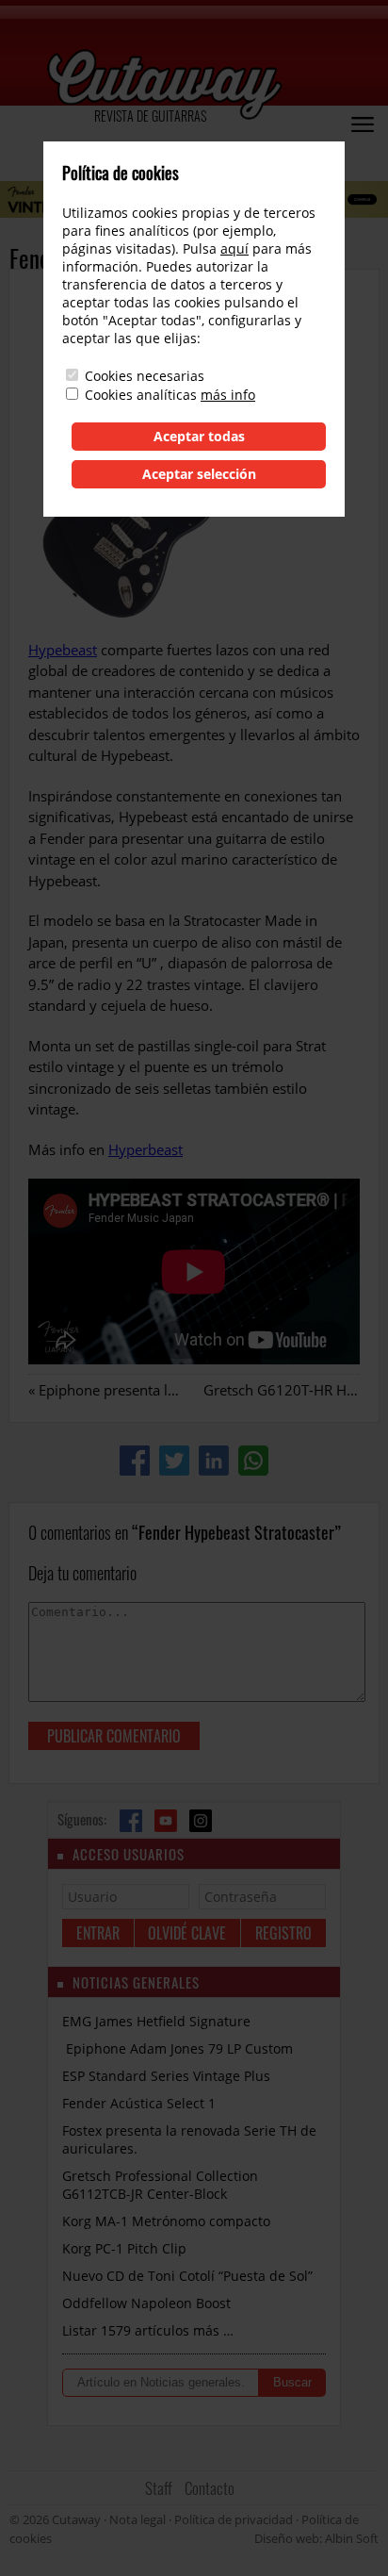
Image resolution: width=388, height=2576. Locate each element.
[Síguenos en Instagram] (201, 1821)
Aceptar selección (199, 474)
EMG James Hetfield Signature (156, 2021)
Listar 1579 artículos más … (148, 2330)
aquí (234, 248)
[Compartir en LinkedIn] (214, 1461)
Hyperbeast (145, 1149)
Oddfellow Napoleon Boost (146, 2303)
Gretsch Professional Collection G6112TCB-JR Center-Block (160, 2185)
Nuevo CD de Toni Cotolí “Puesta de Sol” (187, 2276)
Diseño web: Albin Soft (316, 2538)
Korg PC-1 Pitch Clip (124, 2248)
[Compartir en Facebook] (135, 1461)
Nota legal (137, 2519)
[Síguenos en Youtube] (166, 1821)
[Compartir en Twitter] (174, 1461)
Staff (159, 2488)
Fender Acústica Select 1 (139, 2103)
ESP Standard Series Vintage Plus (166, 2076)
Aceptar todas (199, 436)
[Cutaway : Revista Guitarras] (165, 86)
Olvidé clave (187, 1933)
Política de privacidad (234, 2519)
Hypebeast (63, 650)
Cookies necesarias (145, 376)
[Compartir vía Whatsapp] (253, 1461)
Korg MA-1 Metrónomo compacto (166, 2221)
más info (228, 395)
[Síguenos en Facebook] (131, 1821)
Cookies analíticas (141, 395)
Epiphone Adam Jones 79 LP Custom (178, 2048)
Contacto (210, 2488)
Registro (283, 1933)
